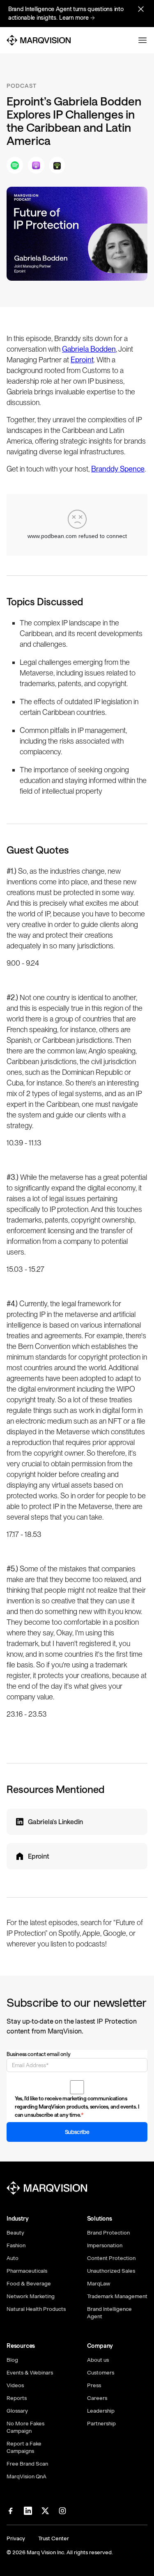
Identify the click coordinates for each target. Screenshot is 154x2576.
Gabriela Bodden (89, 349)
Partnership (101, 2424)
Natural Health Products (36, 2309)
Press (94, 2385)
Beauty (15, 2233)
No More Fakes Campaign (25, 2427)
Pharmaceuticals (27, 2271)
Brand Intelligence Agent (109, 2313)
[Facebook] (11, 2511)
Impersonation (105, 2245)
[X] (45, 2511)
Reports (17, 2398)
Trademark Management (117, 2296)
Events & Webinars (30, 2373)
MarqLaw (99, 2284)
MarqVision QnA (26, 2476)
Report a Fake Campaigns (24, 2447)
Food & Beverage (29, 2284)
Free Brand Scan (27, 2464)
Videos (15, 2385)
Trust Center (54, 2538)
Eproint (82, 360)
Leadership (101, 2411)
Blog (12, 2360)
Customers (101, 2373)
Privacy (16, 2538)
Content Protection (111, 2258)
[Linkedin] (28, 2511)
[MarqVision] (39, 40)
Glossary (17, 2411)
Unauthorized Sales (111, 2271)
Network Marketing (31, 2296)
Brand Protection (108, 2233)
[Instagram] (62, 2511)
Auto (13, 2258)
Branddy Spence (118, 469)
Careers (97, 2398)
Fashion (16, 2245)
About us (98, 2360)
